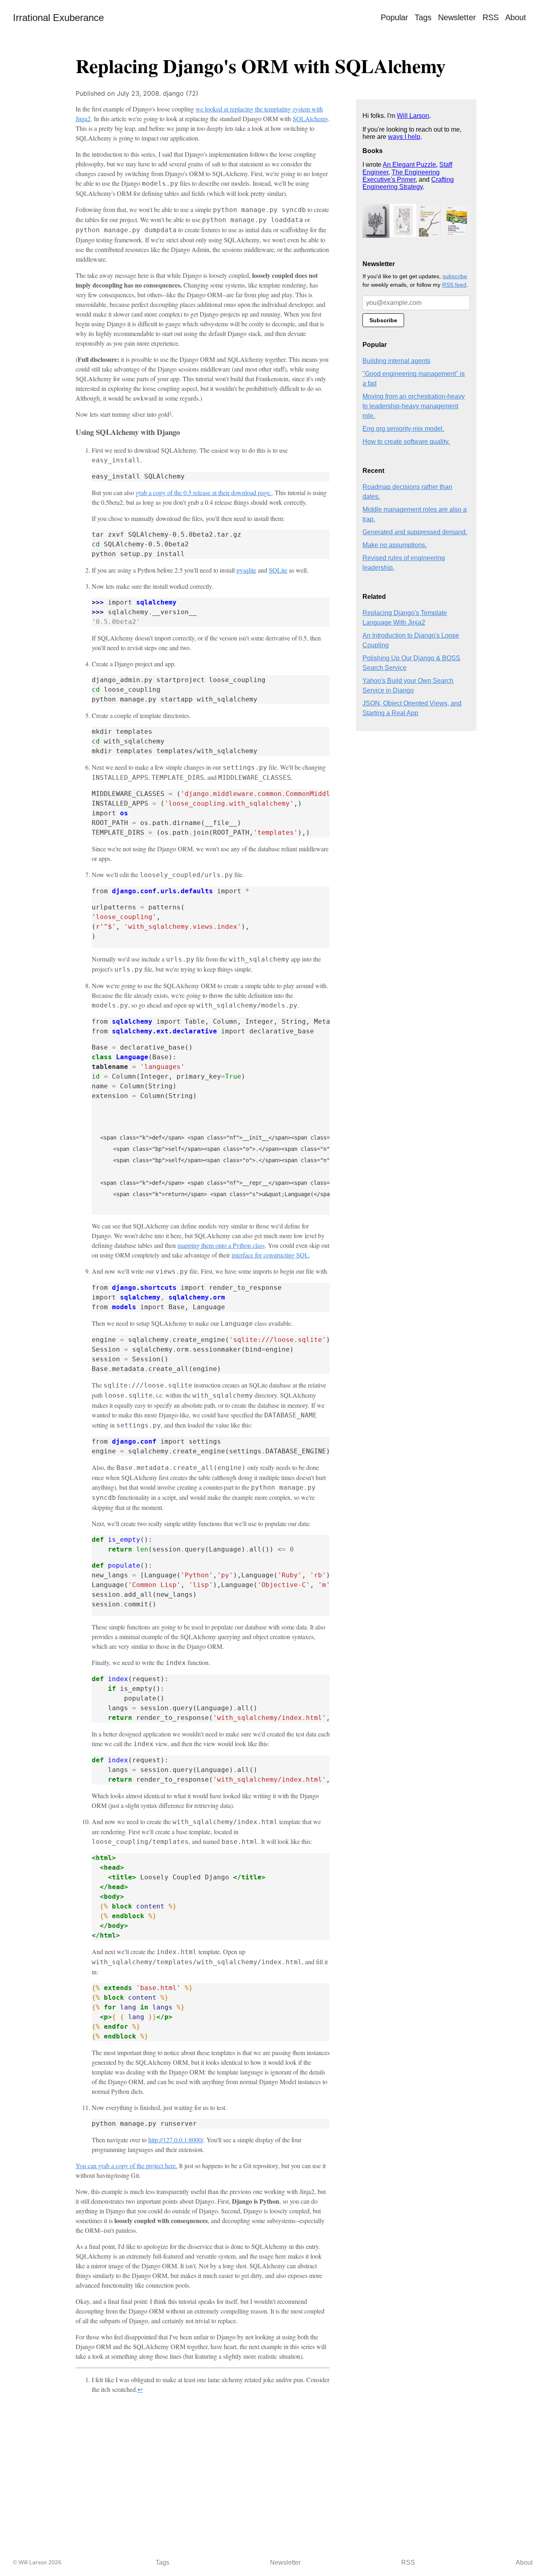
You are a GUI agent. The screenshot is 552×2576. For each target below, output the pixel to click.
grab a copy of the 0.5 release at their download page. (204, 492)
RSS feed (454, 285)
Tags (423, 17)
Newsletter (457, 17)
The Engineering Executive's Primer (401, 176)
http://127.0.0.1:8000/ (176, 2140)
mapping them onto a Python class (221, 1245)
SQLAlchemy (310, 119)
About (516, 17)
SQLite (278, 570)
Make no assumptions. (395, 545)
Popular (394, 17)
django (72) (181, 93)
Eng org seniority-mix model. (403, 429)
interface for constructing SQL (270, 1255)
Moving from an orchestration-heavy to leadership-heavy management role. (414, 406)
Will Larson (413, 116)
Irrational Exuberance (58, 18)
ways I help (404, 137)
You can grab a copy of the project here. (126, 2166)
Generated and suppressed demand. (415, 532)
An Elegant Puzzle (409, 165)
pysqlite (246, 570)
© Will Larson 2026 (37, 2562)
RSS (491, 17)
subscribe (455, 276)
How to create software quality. (406, 442)
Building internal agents (396, 361)
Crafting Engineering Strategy (408, 183)
